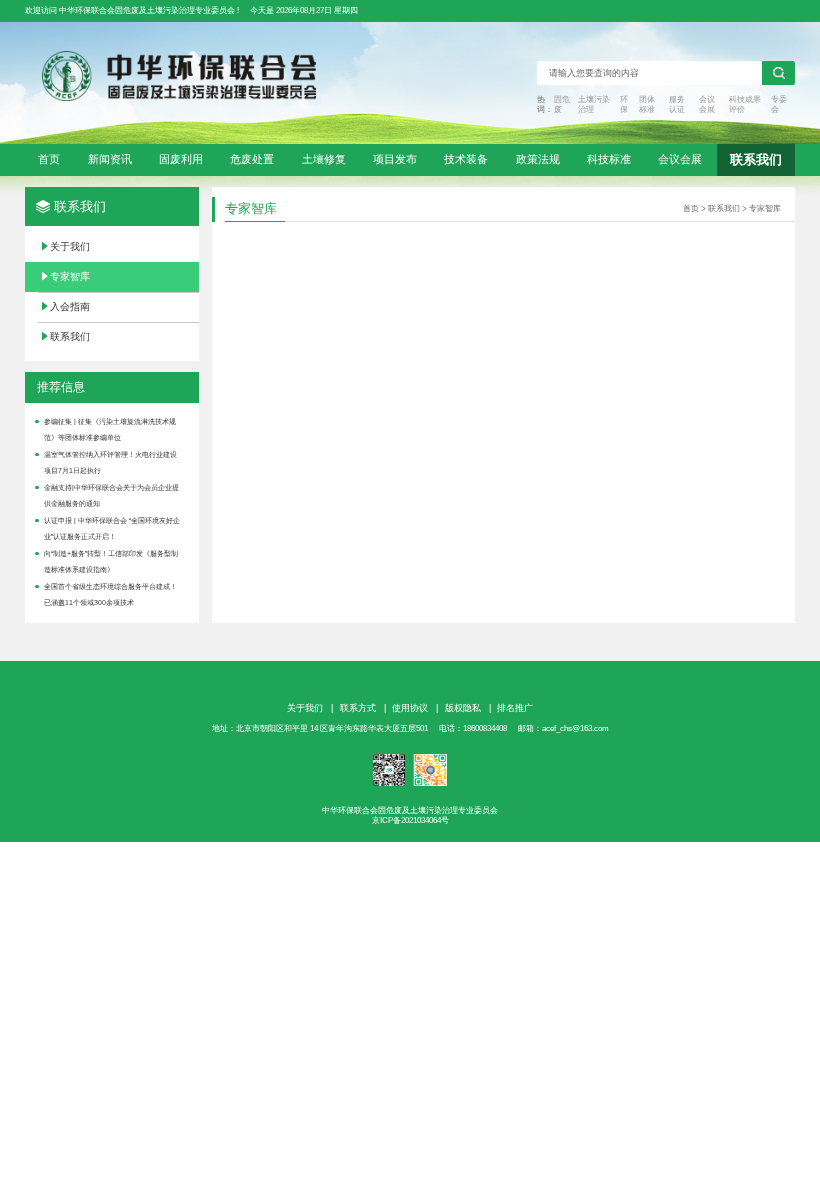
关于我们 (70, 246)
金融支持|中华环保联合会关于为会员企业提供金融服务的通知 (111, 496)
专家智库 (70, 276)
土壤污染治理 (594, 104)
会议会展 (707, 104)
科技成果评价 (745, 104)
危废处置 (252, 159)
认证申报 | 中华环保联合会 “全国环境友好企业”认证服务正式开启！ (112, 529)
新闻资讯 (110, 159)
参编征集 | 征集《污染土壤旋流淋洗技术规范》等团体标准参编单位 (110, 430)
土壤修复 (324, 159)
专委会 (779, 104)
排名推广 (515, 708)
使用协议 (410, 708)
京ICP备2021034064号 (410, 820)
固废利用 (181, 159)
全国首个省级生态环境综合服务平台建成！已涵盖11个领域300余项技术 (110, 595)
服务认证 (677, 104)
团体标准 (647, 104)
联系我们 (756, 159)
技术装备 (466, 159)
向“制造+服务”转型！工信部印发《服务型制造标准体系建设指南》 (111, 562)
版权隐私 (463, 708)
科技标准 (609, 159)
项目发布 (395, 159)
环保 (624, 104)
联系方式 (358, 708)
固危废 (562, 104)
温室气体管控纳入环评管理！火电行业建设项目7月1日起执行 (110, 463)
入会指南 (70, 306)
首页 (49, 159)
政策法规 (538, 159)
